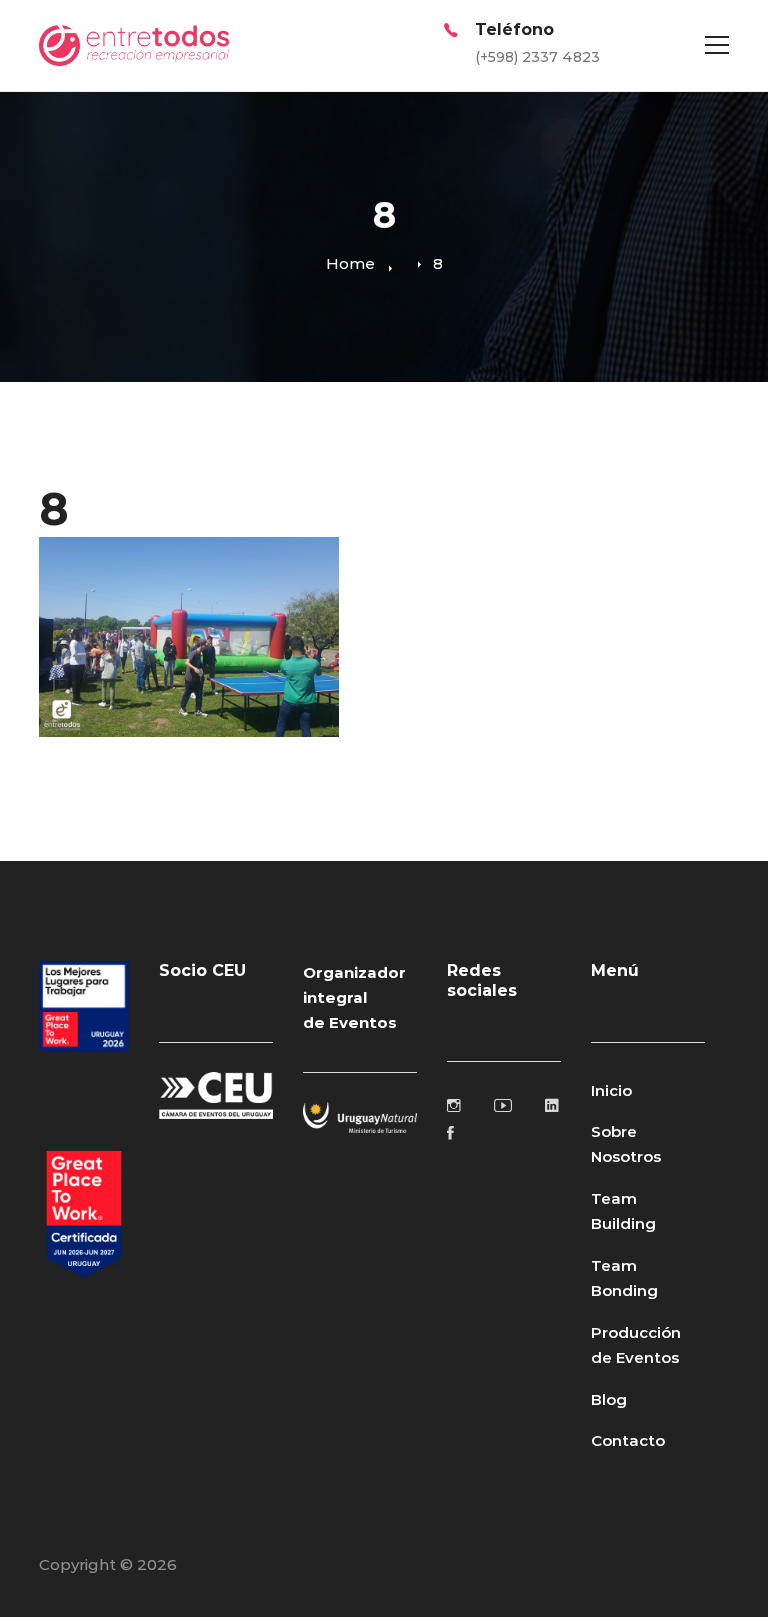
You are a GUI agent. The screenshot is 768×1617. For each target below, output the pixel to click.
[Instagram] (454, 1105)
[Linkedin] (552, 1105)
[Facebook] (450, 1133)
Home (350, 263)
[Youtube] (503, 1105)
